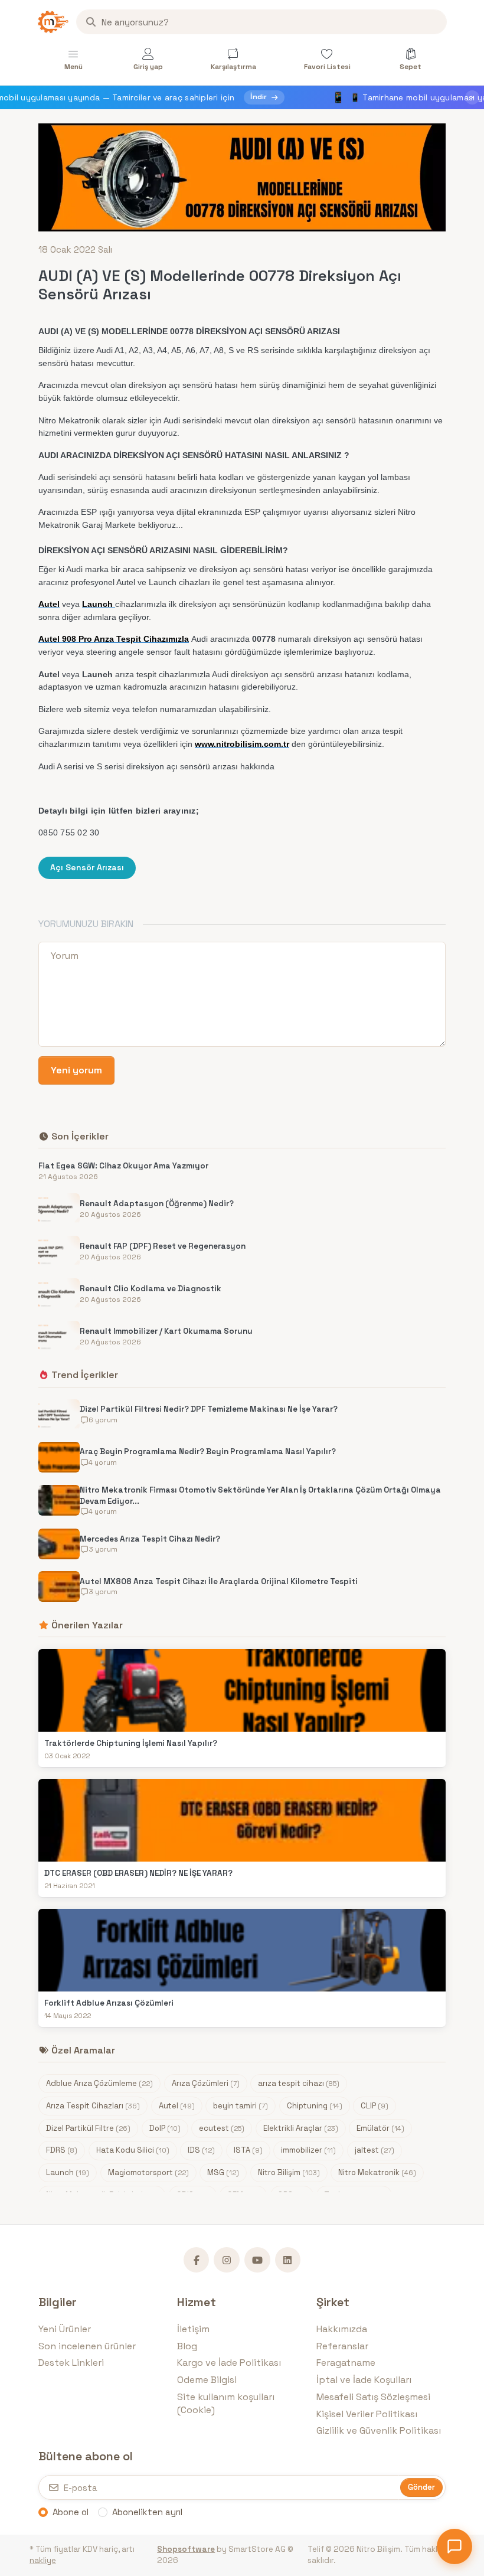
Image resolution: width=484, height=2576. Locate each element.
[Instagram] (227, 2260)
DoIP (165, 2128)
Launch (68, 2172)
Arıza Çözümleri (206, 2083)
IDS (201, 2150)
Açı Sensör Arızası (87, 867)
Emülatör (380, 2128)
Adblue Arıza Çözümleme (99, 2083)
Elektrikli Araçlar (301, 2128)
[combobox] (261, 22)
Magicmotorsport (148, 2172)
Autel (177, 2106)
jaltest (375, 2150)
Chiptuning (315, 2106)
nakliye (43, 2560)
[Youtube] (257, 2260)
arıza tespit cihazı (299, 2083)
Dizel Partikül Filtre (88, 2128)
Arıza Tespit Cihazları (93, 2106)
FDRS (62, 2150)
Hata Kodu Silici (133, 2150)
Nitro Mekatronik (377, 2172)
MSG (223, 2172)
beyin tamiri (241, 2106)
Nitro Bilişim (289, 2172)
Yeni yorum (76, 1070)
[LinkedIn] (288, 2260)
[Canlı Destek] (454, 2546)
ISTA (248, 2150)
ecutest (222, 2128)
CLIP (375, 2106)
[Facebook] (197, 2260)
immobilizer (308, 2150)
